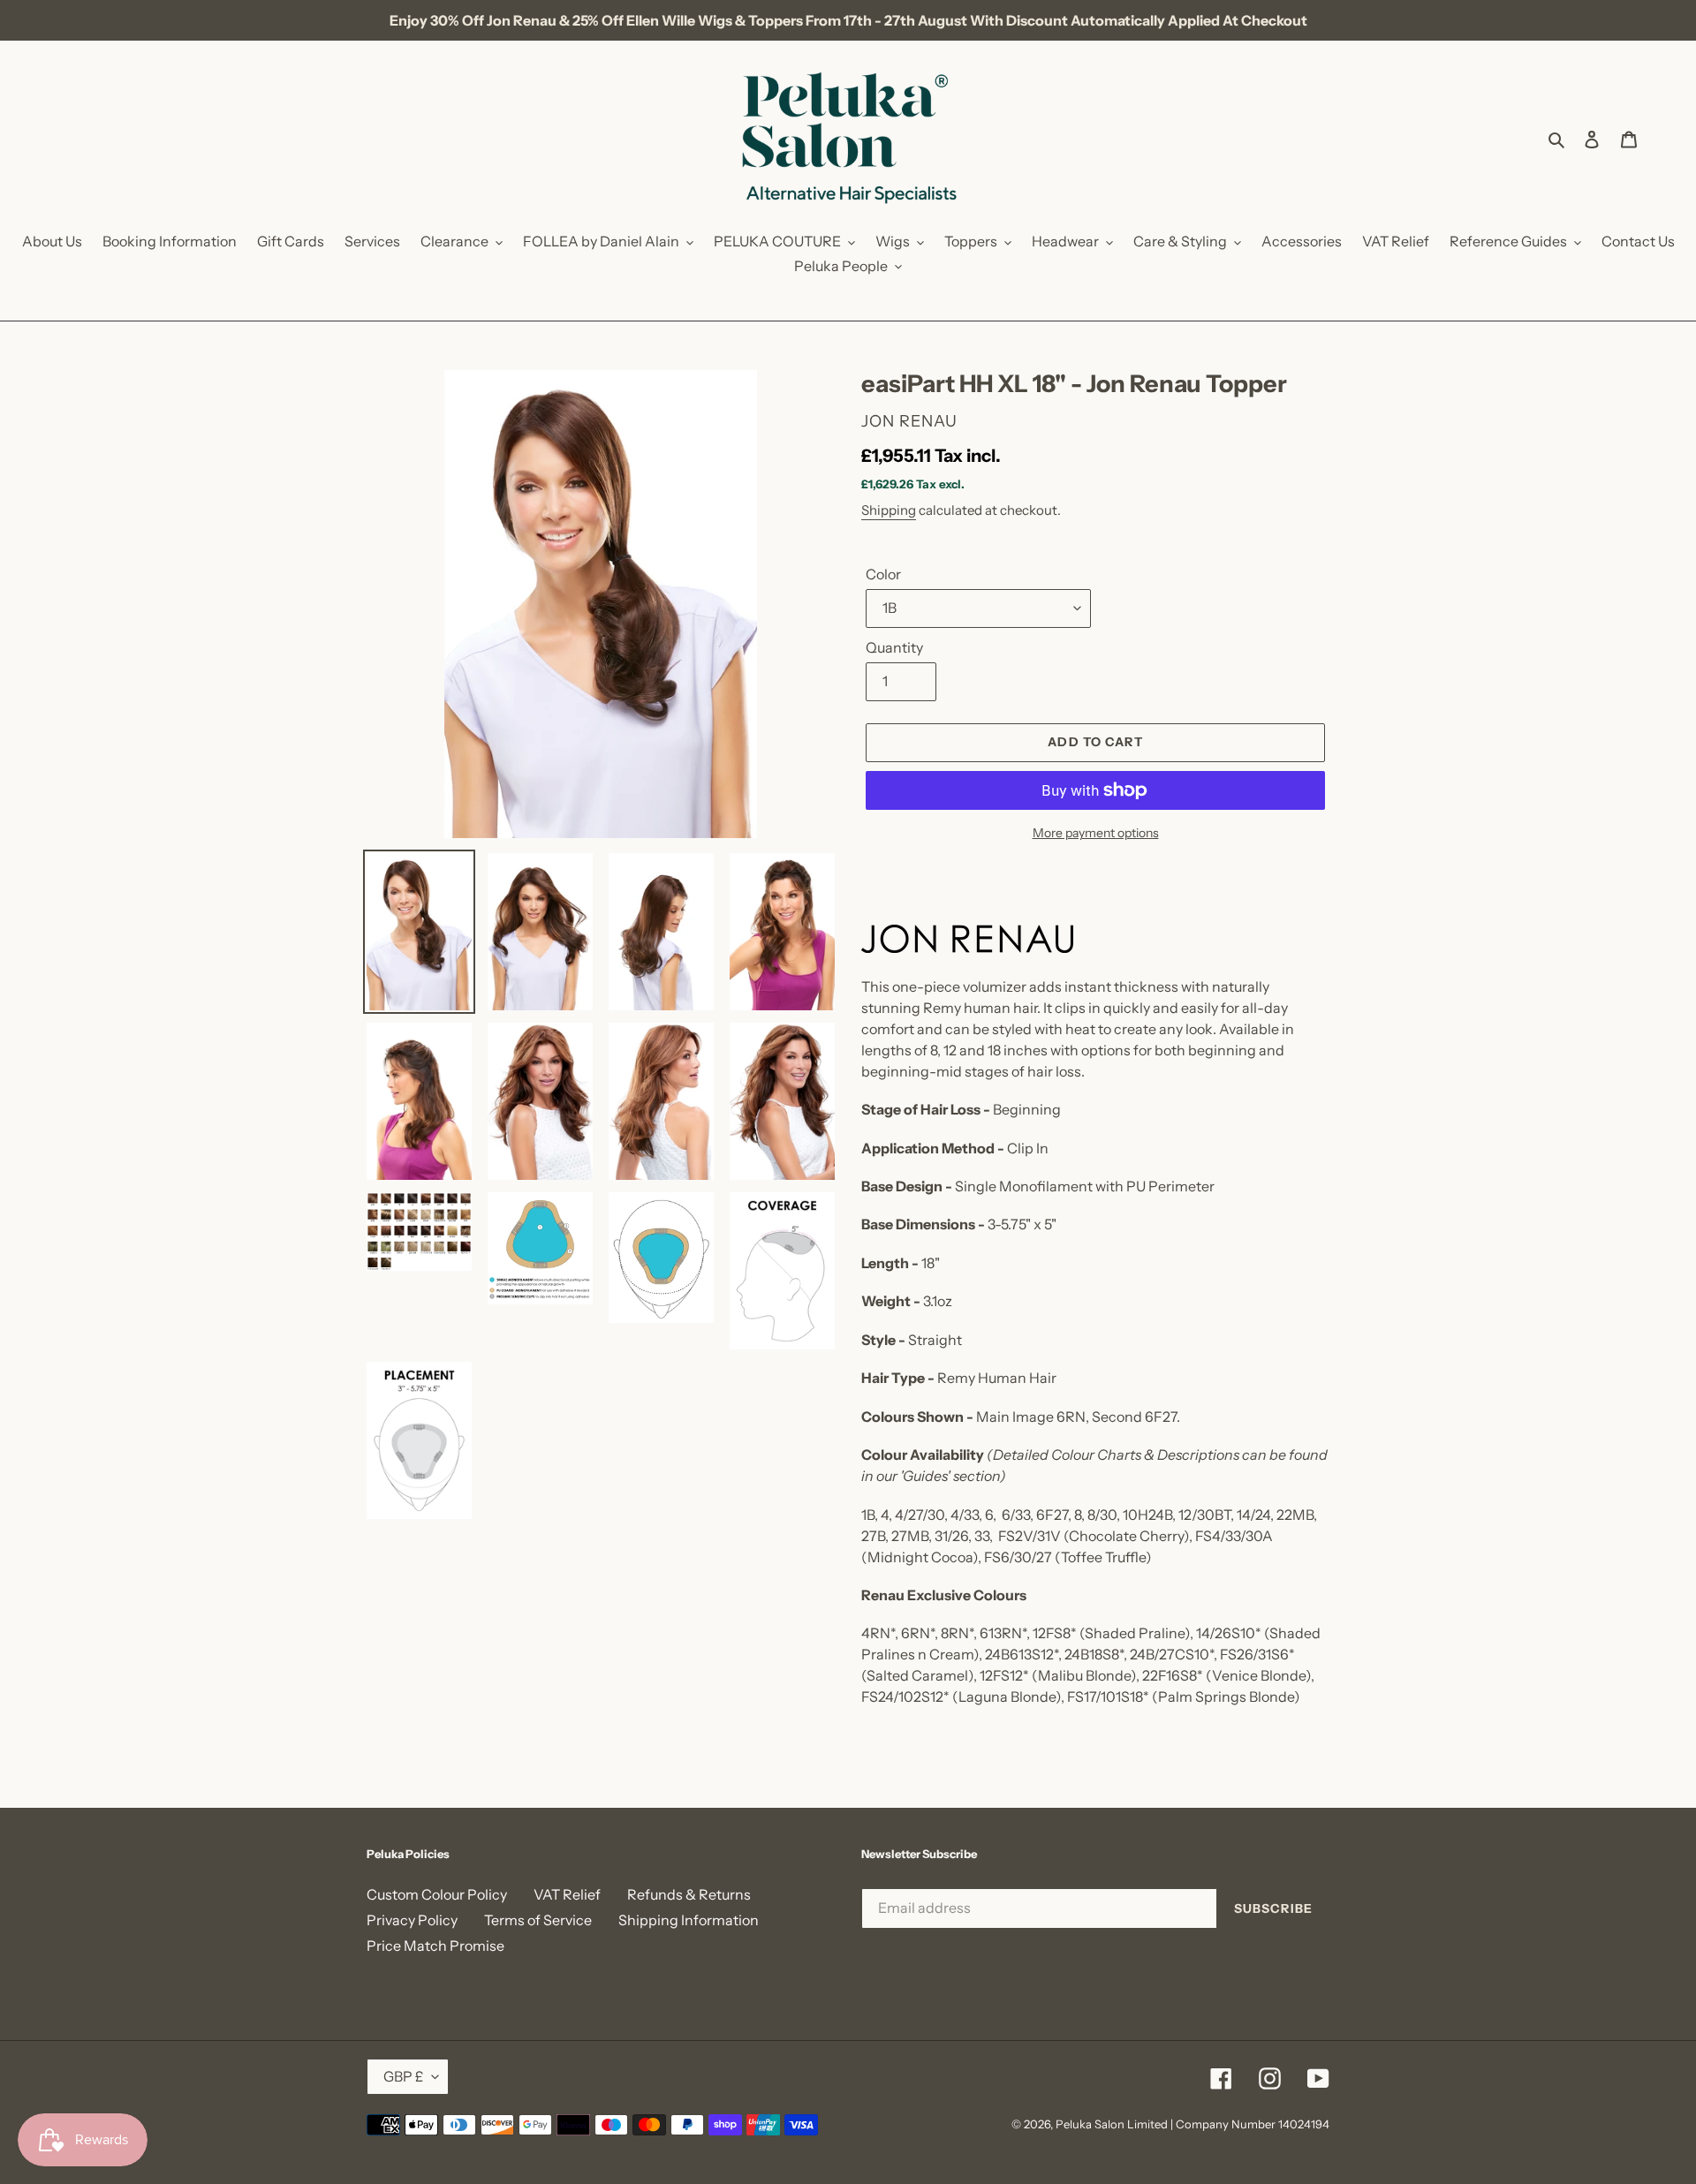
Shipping (889, 510)
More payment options (1096, 833)
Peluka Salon (1090, 2124)
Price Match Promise (435, 1946)
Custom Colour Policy (437, 1894)
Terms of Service (538, 1920)
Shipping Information (689, 1920)
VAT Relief (567, 1894)
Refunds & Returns (689, 1894)
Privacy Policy (412, 1920)
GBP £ (403, 2076)
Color (883, 574)
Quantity (894, 647)
